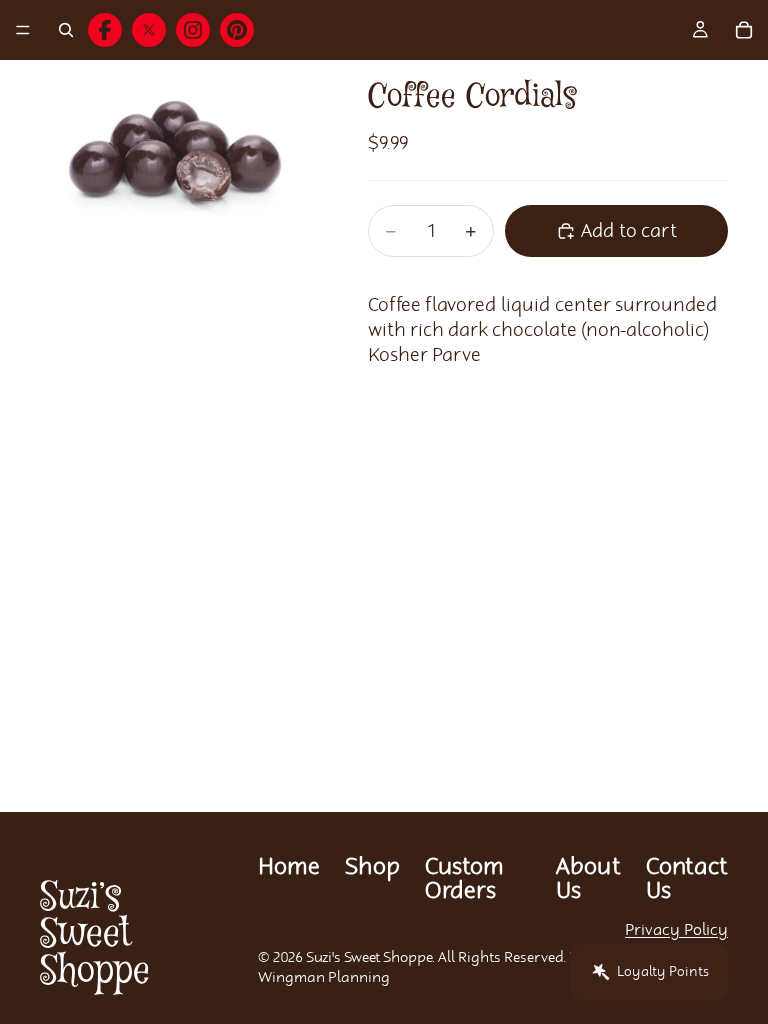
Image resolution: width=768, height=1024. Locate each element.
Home (289, 867)
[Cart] (744, 30)
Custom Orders (464, 879)
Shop (372, 867)
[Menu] (23, 30)
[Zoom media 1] (180, 171)
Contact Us (687, 879)
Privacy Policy (676, 930)
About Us (588, 879)
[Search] (66, 30)
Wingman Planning (324, 978)
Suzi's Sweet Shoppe (369, 958)
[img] (105, 30)
